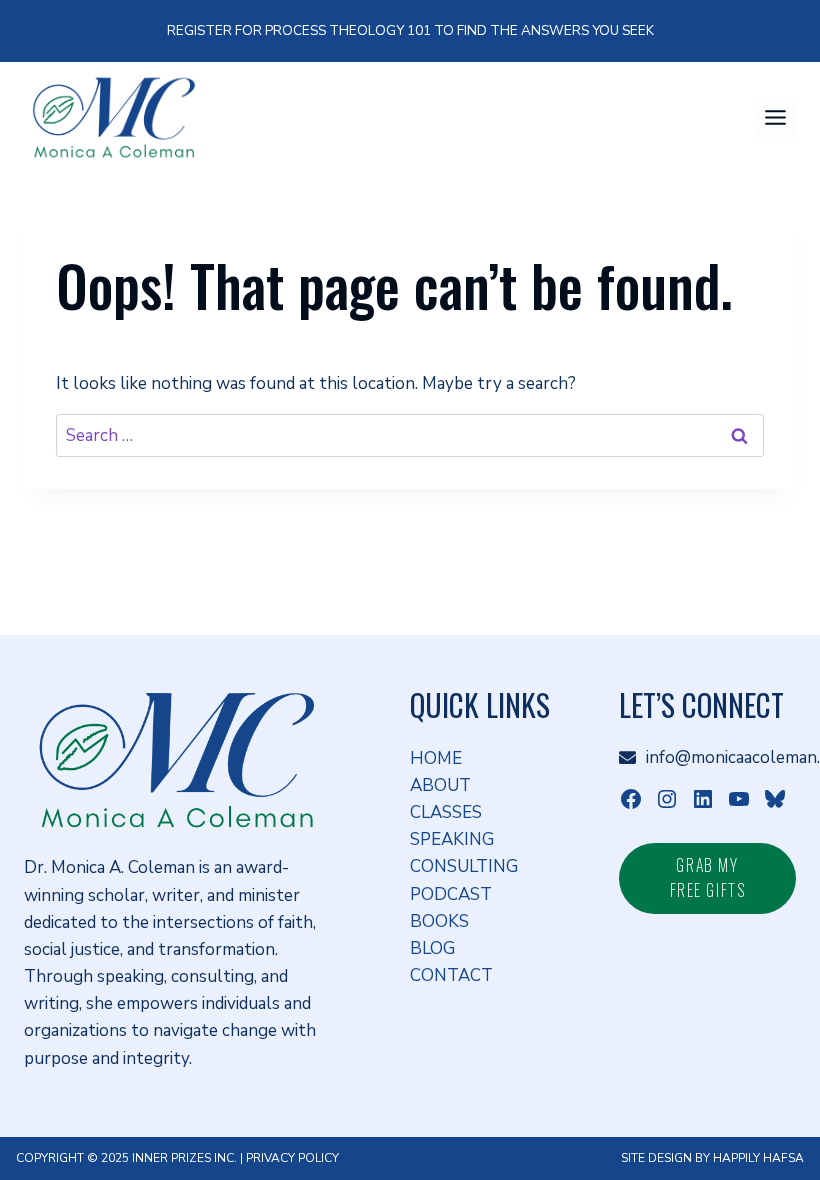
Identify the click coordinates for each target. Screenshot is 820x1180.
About (440, 785)
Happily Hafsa (758, 1158)
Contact (451, 975)
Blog (432, 948)
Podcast (451, 894)
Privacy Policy (292, 1158)
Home (436, 758)
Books (439, 921)
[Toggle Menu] (775, 117)
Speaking (452, 839)
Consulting (464, 866)
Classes (446, 812)
